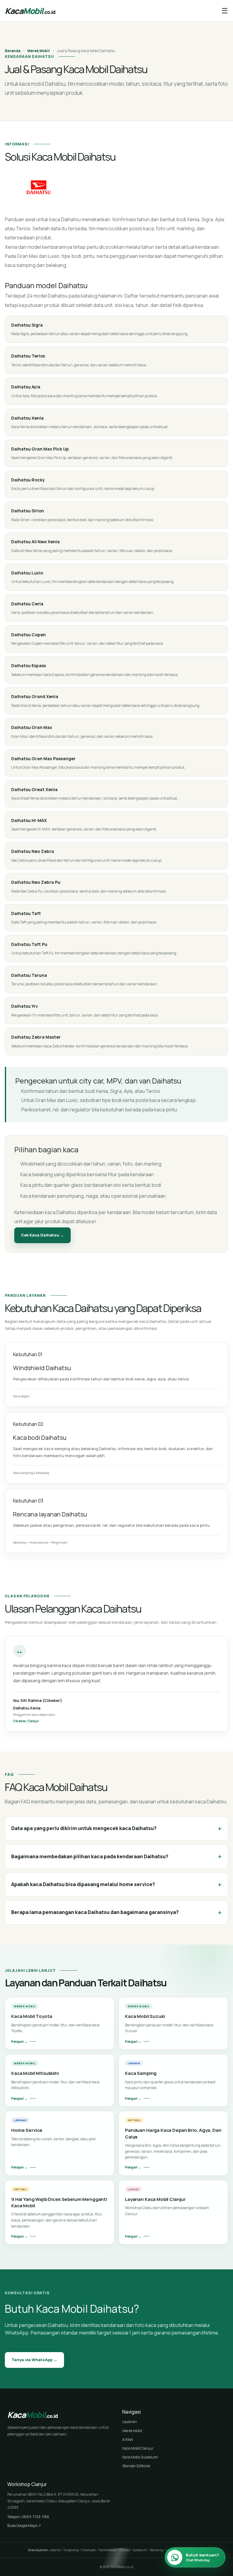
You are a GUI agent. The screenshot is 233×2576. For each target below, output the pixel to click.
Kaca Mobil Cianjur (138, 2448)
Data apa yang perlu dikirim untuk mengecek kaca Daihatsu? (116, 1828)
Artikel (128, 2440)
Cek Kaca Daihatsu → (42, 1235)
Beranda (13, 51)
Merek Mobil (39, 51)
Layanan (130, 2422)
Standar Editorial (136, 2466)
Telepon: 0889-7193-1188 (28, 2517)
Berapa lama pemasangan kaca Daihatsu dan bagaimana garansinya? (116, 1912)
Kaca (30, 11)
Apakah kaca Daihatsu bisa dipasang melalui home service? (116, 1884)
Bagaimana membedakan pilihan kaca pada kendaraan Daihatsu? (116, 1856)
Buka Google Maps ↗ (24, 2526)
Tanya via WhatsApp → (34, 2360)
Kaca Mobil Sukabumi (140, 2457)
